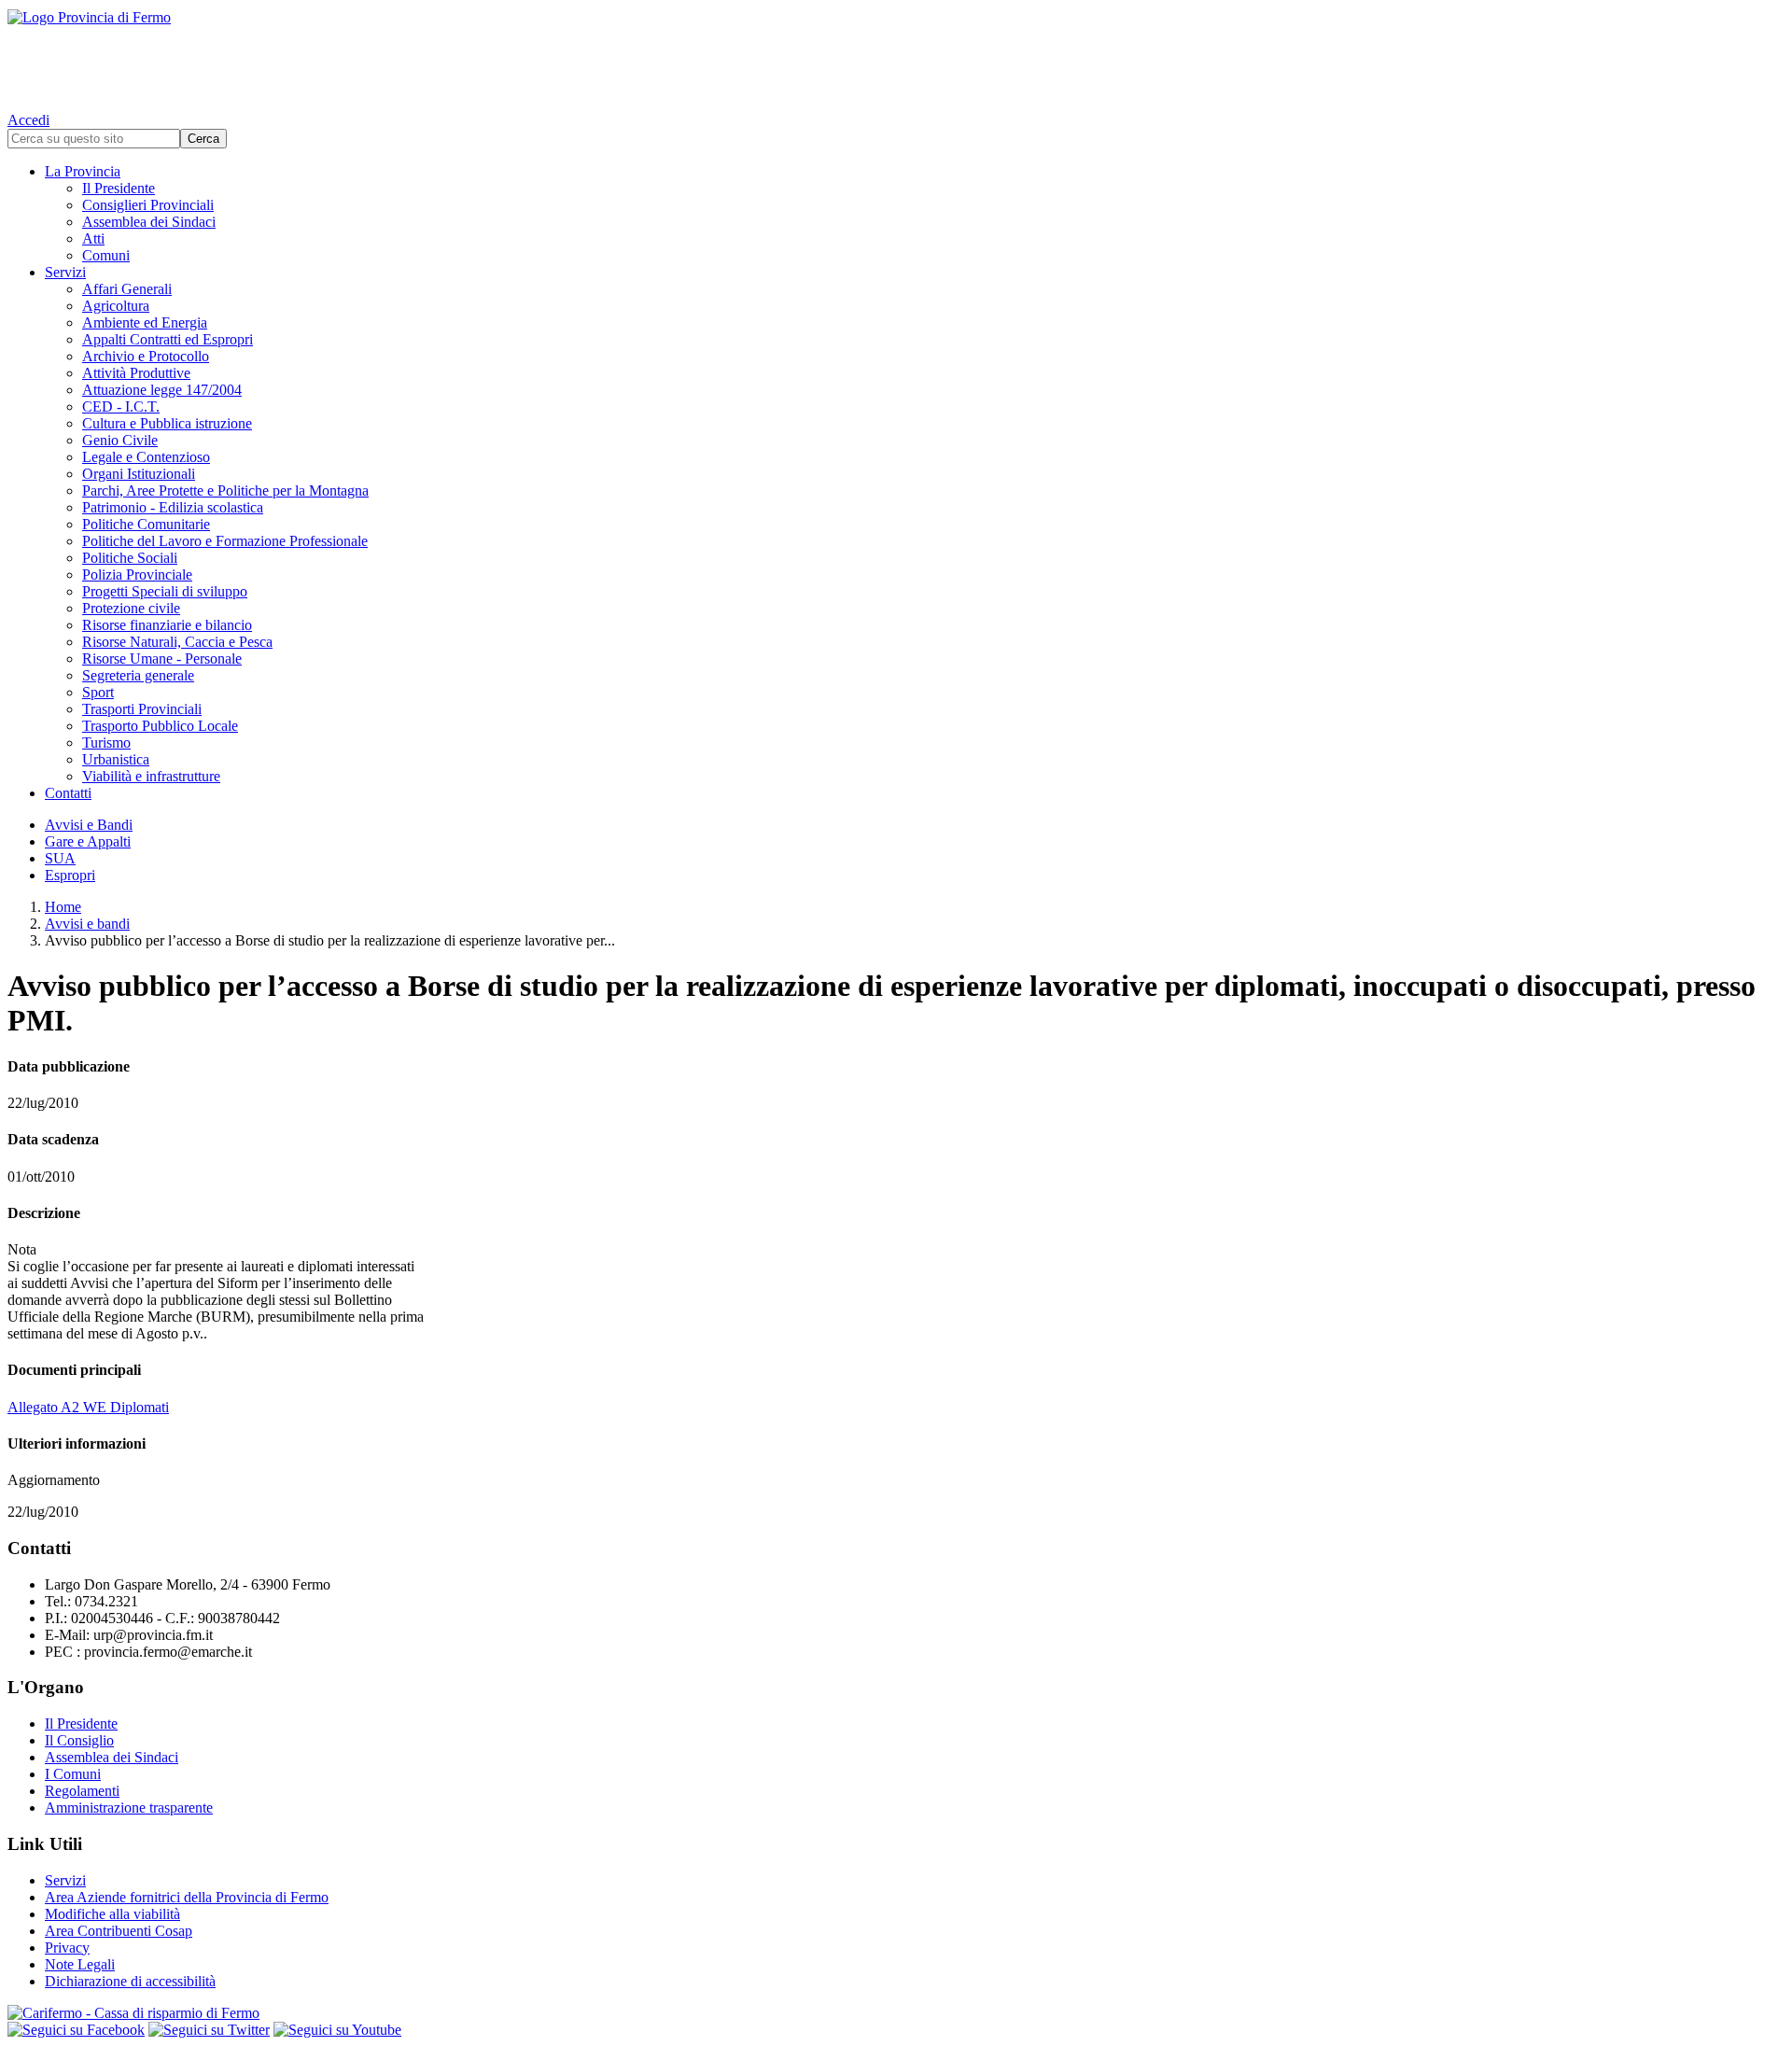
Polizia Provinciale (137, 575)
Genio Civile (120, 440)
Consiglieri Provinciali (148, 205)
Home (63, 907)
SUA (60, 858)
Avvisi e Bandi (89, 825)
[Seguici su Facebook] (76, 2030)
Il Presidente (119, 188)
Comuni (106, 255)
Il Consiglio (79, 1740)
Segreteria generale (138, 675)
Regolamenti (82, 1791)
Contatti (68, 793)
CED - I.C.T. (121, 406)
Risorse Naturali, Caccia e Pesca (177, 642)
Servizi (65, 272)
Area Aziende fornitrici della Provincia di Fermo (187, 1897)
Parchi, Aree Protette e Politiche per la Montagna (225, 490)
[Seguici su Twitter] (209, 2030)
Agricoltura (116, 306)
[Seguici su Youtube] (337, 2030)
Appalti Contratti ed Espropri (168, 339)
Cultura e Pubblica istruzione (167, 423)
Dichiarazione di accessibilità (130, 1981)
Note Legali (80, 1964)
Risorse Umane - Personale (162, 659)
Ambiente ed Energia (145, 322)
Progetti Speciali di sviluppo (165, 591)
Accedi (28, 120)
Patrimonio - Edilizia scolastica (173, 507)
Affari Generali (127, 289)
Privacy (67, 1948)
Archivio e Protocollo (146, 356)
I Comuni (73, 1774)
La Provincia (83, 171)
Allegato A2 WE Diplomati (88, 1407)
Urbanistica (116, 759)
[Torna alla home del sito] (896, 56)
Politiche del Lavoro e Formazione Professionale (225, 541)
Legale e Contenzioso (146, 457)
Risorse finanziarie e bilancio (167, 625)
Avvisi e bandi (87, 924)
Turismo (106, 743)
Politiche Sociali (130, 558)
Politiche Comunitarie (146, 524)
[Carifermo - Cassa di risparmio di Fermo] (896, 2013)
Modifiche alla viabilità (112, 1914)
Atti (93, 238)
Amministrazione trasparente (129, 1808)
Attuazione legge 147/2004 (162, 390)
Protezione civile (131, 608)
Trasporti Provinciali (142, 709)
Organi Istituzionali (139, 474)
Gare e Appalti (88, 841)
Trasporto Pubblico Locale (160, 726)
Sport (98, 692)
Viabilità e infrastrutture (151, 776)
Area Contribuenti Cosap (119, 1931)
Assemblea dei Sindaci (149, 222)
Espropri (70, 875)
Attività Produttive (136, 373)
